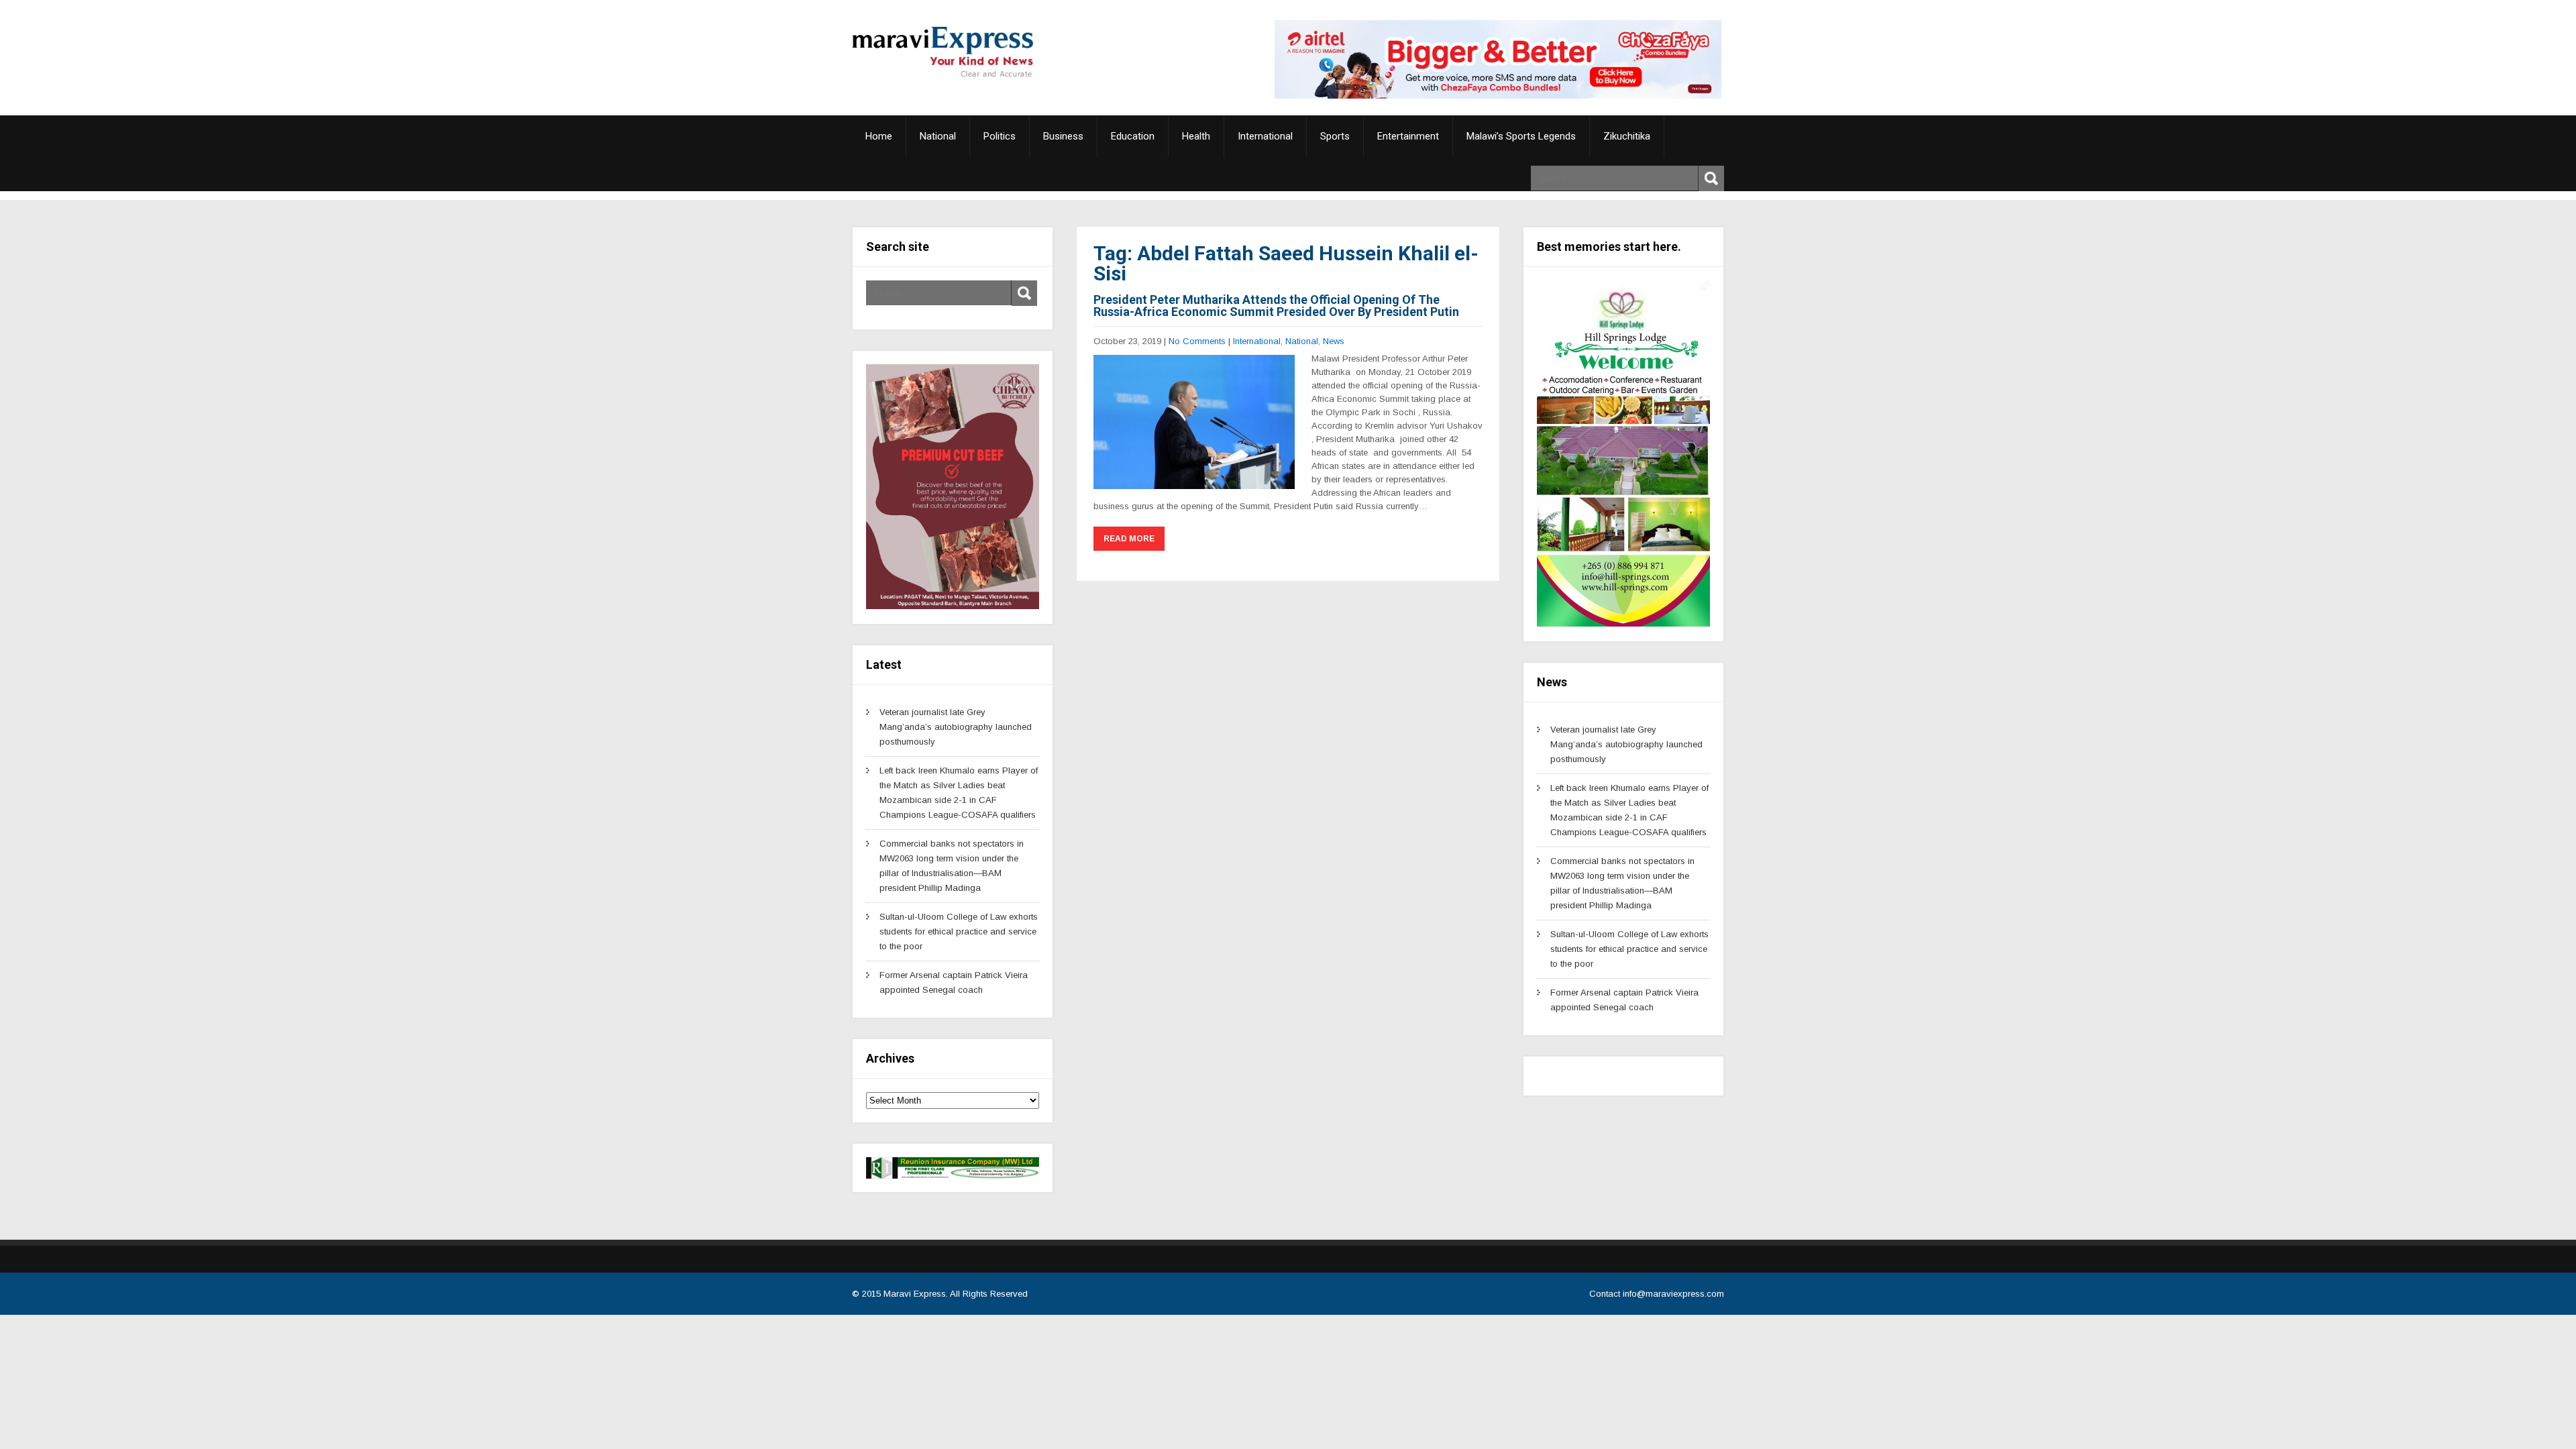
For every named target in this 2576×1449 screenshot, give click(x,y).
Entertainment (1408, 136)
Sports (1335, 136)
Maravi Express (915, 1294)
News (1334, 341)
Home (879, 136)
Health (1196, 136)
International (1265, 136)
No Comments (1197, 341)
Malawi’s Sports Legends (1521, 136)
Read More (1129, 539)
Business (1063, 136)
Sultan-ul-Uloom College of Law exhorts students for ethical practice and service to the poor (959, 931)
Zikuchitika (1627, 136)
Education (1133, 136)
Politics (1000, 136)
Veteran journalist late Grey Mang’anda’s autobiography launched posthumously (956, 727)
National (938, 136)
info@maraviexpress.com (1673, 1294)
